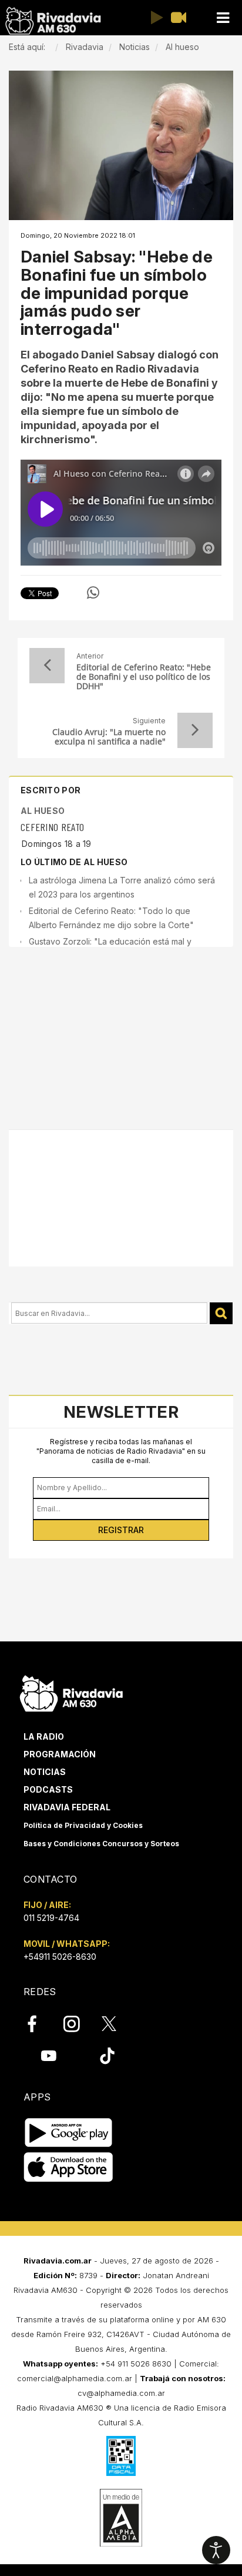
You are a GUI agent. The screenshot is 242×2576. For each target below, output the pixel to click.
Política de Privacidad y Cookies (83, 1825)
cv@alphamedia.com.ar (121, 2393)
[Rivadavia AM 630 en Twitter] (117, 2023)
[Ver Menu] (223, 18)
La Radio (44, 1736)
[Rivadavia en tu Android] (68, 2133)
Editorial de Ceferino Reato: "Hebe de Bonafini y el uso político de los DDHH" (144, 677)
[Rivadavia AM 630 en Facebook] (39, 2024)
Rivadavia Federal (67, 1807)
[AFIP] (121, 2456)
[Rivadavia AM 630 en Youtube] (48, 2056)
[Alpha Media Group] (121, 2518)
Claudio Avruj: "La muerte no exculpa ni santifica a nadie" (109, 737)
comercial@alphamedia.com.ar (75, 2378)
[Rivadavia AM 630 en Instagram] (78, 2024)
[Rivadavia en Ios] (68, 2167)
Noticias (45, 1772)
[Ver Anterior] (47, 666)
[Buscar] (221, 1313)
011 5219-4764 (51, 1918)
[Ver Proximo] (195, 730)
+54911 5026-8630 (60, 1957)
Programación (60, 1754)
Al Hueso (43, 811)
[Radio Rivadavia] (71, 1692)
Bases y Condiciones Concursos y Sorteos (101, 1844)
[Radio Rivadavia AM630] (53, 21)
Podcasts (48, 1789)
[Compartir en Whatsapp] (93, 593)
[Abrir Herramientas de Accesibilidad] (216, 2550)
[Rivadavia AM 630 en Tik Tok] (107, 2056)
